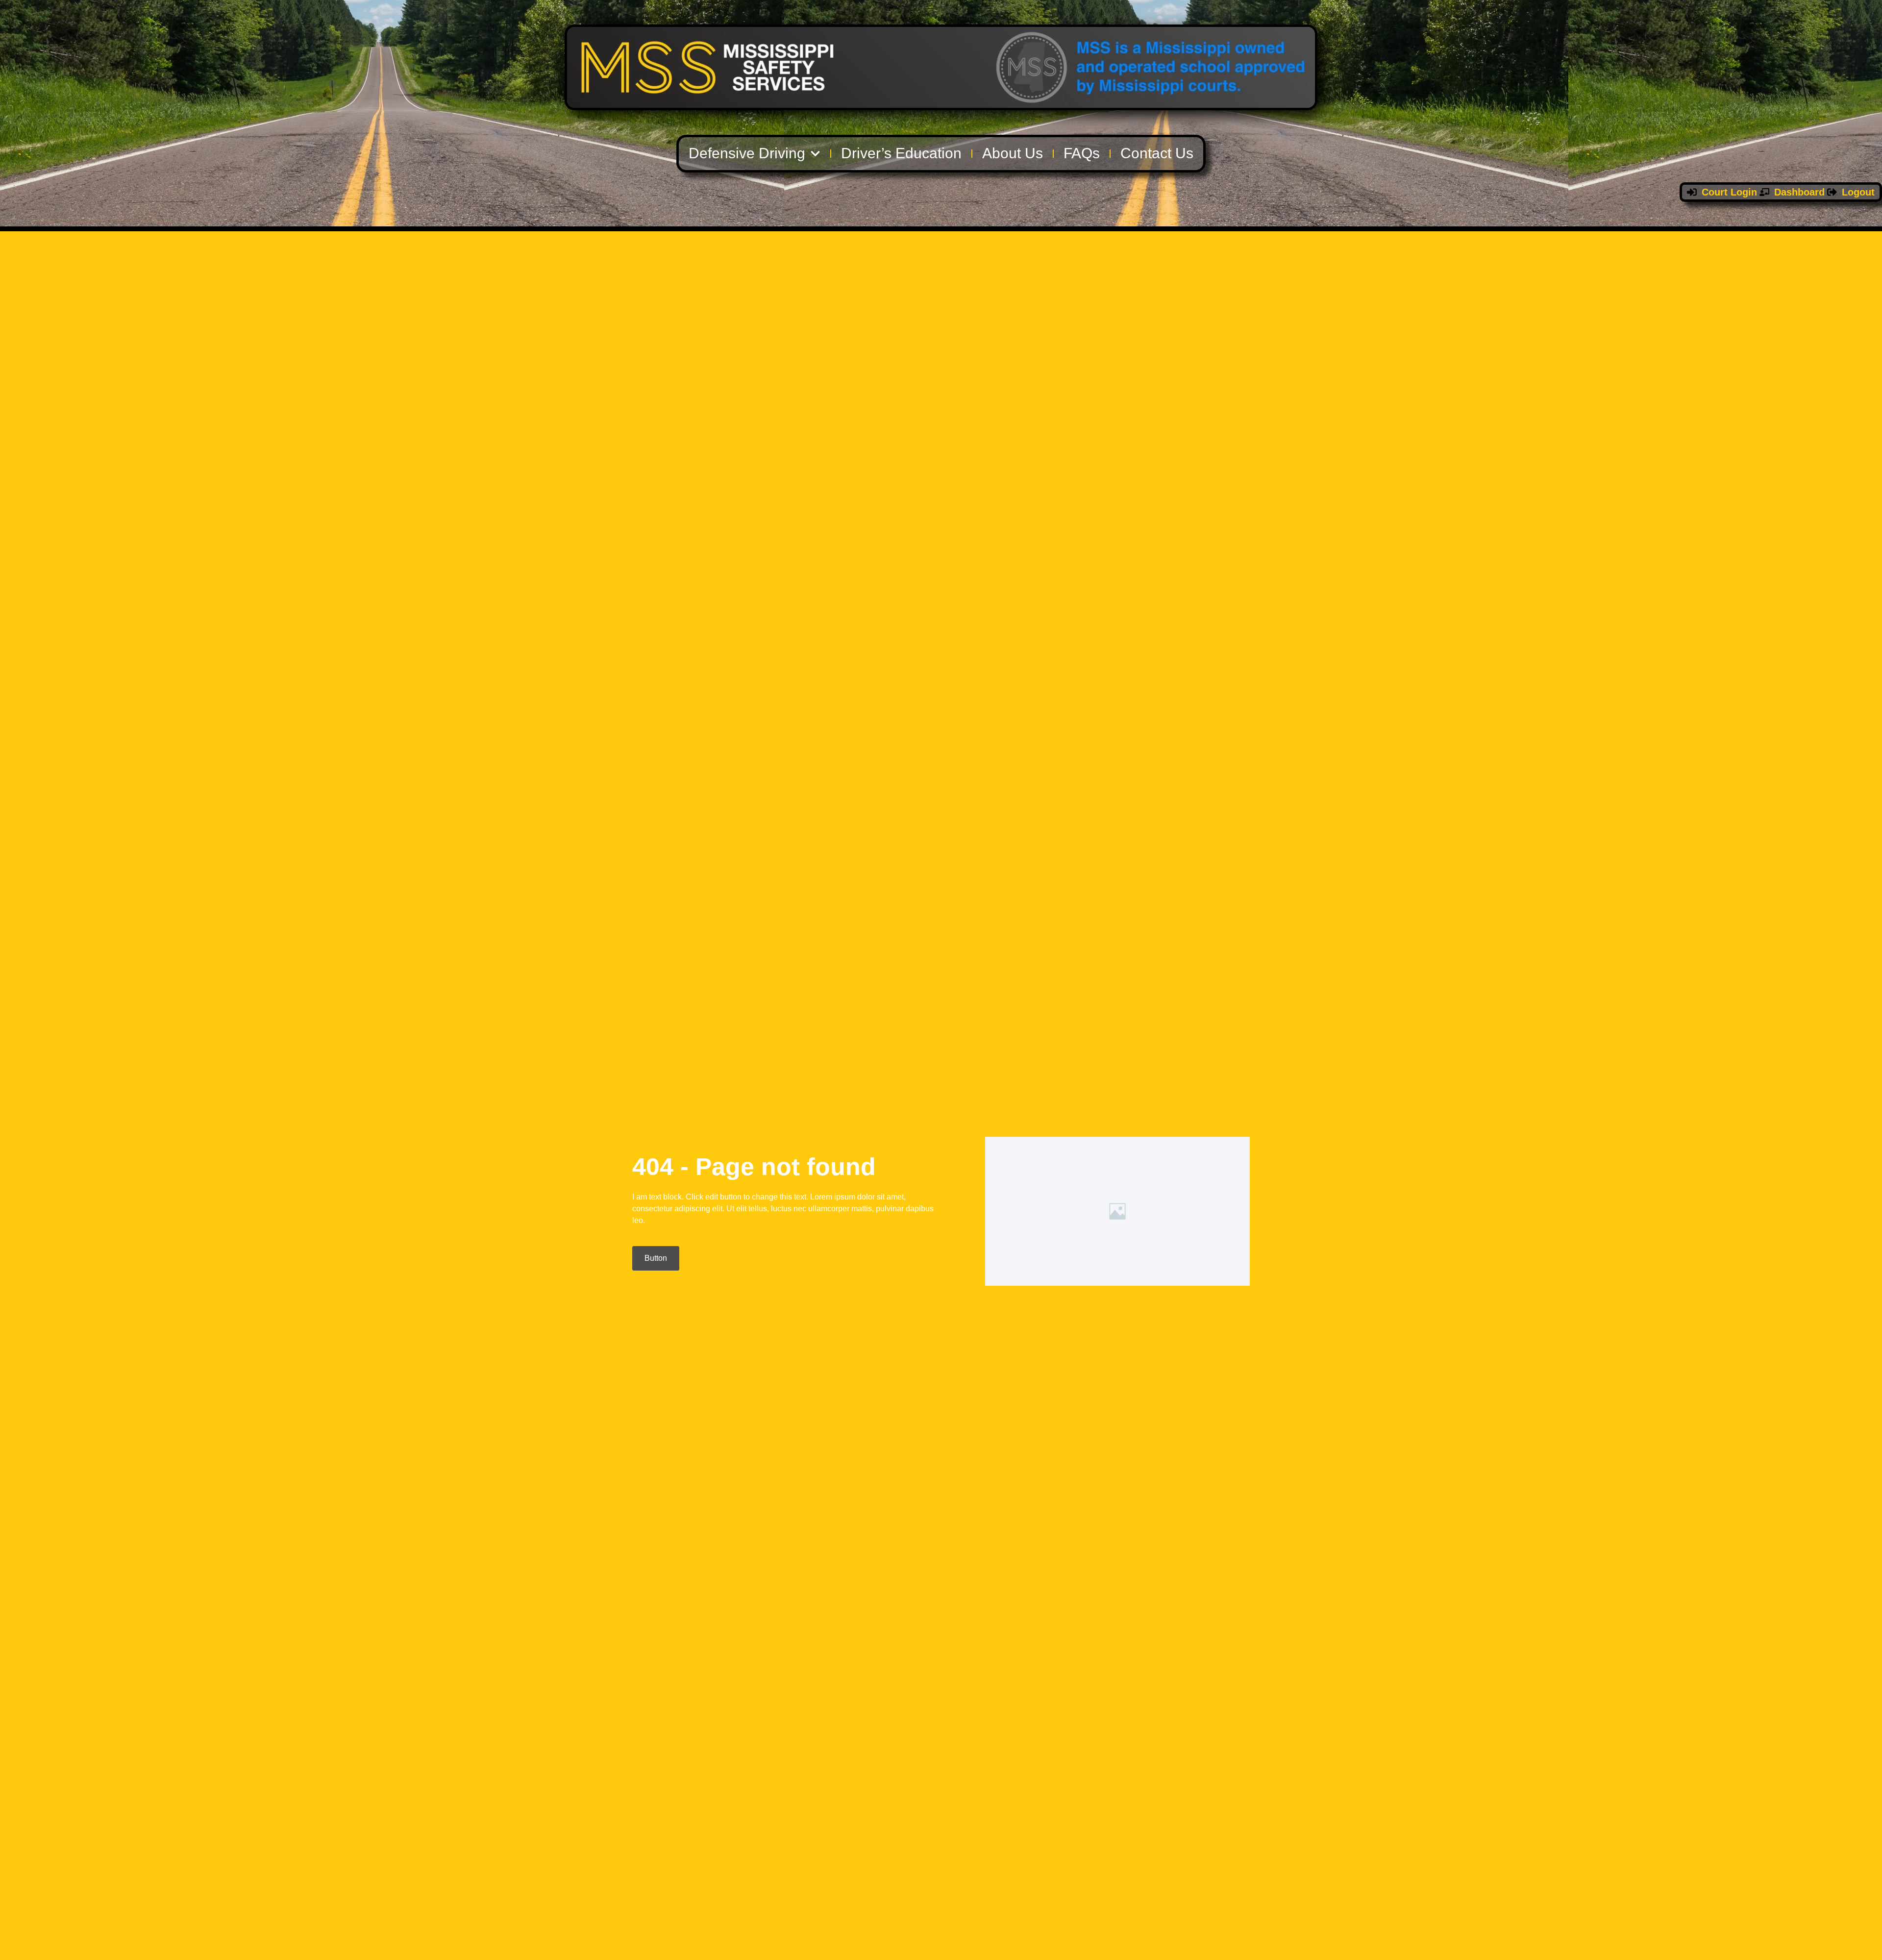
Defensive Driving (747, 153)
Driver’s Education (901, 153)
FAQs (1082, 153)
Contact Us (1157, 153)
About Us (1013, 153)
